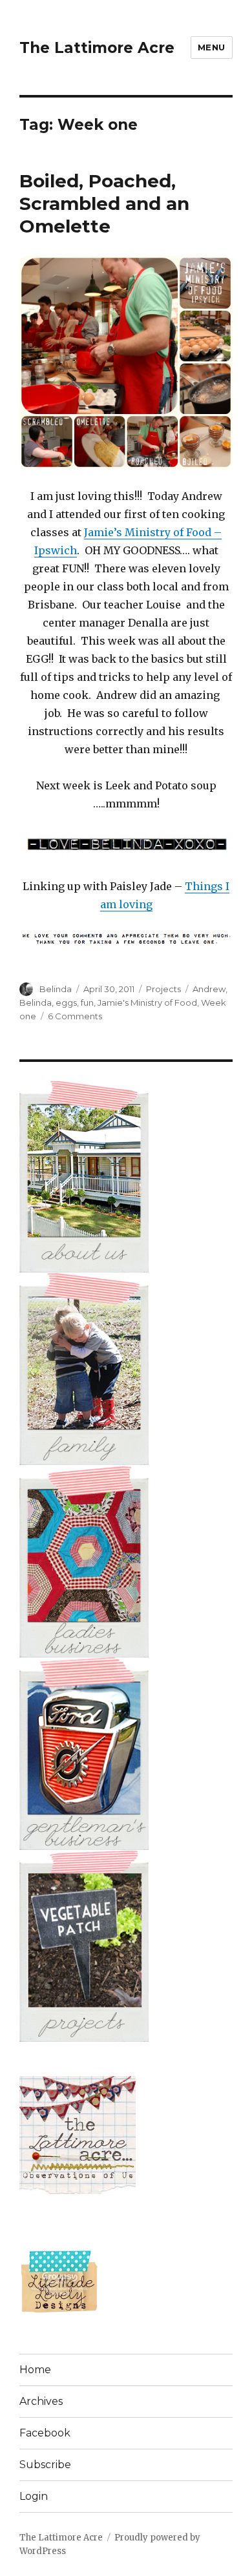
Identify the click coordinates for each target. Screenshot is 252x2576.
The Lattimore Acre (97, 48)
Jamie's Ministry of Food (147, 1002)
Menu (212, 47)
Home (35, 2370)
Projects (163, 989)
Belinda (56, 989)
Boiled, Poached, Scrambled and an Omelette (104, 203)
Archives (41, 2401)
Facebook (45, 2433)
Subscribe (45, 2465)
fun (87, 1002)
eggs (66, 1002)
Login (34, 2496)
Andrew (209, 989)
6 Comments (75, 1016)
